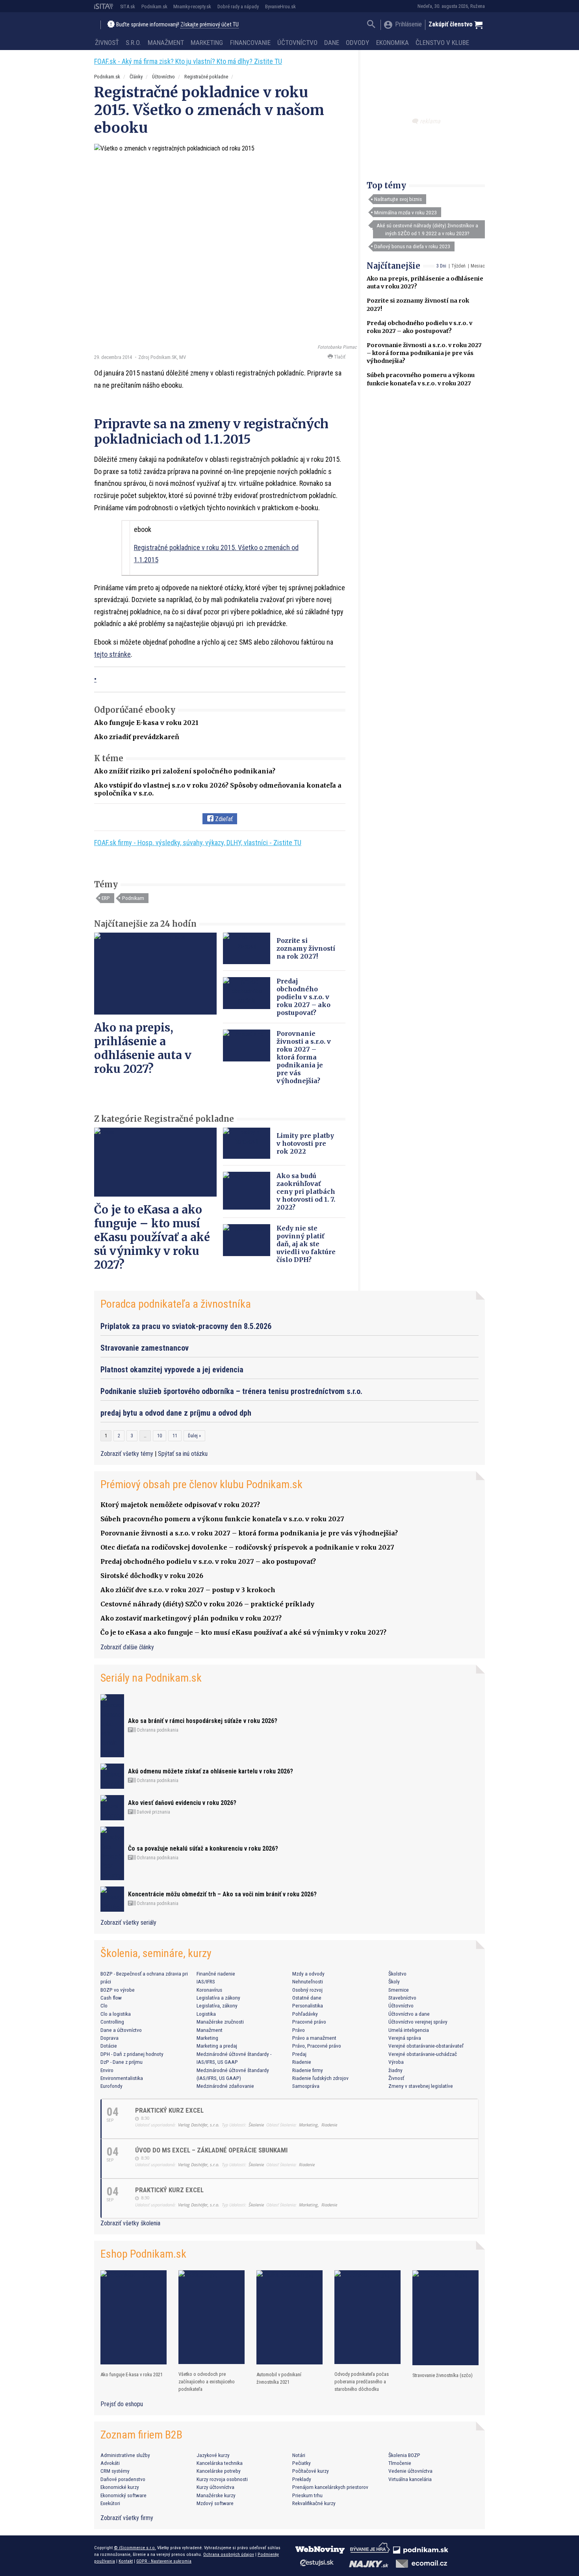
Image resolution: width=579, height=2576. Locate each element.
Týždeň (458, 266)
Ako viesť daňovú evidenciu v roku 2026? (182, 1803)
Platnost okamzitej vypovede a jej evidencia (172, 1370)
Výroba (396, 2062)
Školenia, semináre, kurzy (156, 1953)
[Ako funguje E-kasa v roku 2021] (134, 2317)
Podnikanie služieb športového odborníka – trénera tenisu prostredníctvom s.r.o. (231, 1391)
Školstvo (397, 1974)
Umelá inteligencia (409, 2030)
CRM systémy (115, 2471)
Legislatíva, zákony (217, 2005)
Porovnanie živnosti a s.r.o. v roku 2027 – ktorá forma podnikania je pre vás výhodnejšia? (424, 353)
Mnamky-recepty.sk (192, 7)
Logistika (206, 2014)
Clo (104, 2005)
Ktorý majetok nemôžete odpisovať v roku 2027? (180, 1505)
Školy (394, 1981)
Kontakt (126, 2561)
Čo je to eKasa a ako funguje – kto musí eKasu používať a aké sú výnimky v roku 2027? (152, 1237)
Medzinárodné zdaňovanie (225, 2086)
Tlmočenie (400, 2463)
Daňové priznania (153, 1812)
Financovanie (250, 43)
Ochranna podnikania (157, 1730)
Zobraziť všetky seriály (128, 1923)
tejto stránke (112, 654)
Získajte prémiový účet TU (210, 25)
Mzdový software (215, 2503)
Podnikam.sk (154, 7)
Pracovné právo (309, 2022)
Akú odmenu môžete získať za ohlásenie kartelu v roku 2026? (211, 1771)
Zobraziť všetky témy (128, 1454)
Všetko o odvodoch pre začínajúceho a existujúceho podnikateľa (207, 2382)
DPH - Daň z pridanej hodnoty (132, 2054)
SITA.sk (128, 7)
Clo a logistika (116, 2014)
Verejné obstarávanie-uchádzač (423, 2054)
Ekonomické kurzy (120, 2487)
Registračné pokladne (206, 77)
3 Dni (441, 266)
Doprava (109, 2038)
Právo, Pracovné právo (317, 2046)
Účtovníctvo (297, 43)
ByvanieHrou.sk (280, 7)
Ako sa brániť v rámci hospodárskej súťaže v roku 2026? (203, 1721)
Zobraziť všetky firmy (127, 2518)
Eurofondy (111, 2086)
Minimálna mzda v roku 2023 (405, 212)
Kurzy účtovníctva (215, 2487)
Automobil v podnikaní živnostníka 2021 (279, 2378)
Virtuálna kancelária (410, 2479)
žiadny (395, 2070)
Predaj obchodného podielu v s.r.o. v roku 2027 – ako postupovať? (303, 997)
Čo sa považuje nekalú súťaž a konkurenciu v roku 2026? (203, 1848)
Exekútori (110, 2503)
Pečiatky (302, 2463)
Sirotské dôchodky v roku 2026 (152, 1576)
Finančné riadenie (216, 1974)
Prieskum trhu (307, 2495)
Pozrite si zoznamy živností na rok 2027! (306, 948)
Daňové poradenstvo (123, 2479)
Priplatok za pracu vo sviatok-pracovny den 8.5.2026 (186, 1326)
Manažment (166, 43)
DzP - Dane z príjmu (122, 2062)
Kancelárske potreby (219, 2471)
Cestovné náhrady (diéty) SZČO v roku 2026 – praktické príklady (207, 1604)
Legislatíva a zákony (218, 1998)
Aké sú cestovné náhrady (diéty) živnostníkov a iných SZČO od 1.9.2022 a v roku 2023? (427, 229)
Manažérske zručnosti (220, 2022)
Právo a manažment (314, 2038)
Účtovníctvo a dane (409, 2014)
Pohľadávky (305, 2014)
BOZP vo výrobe (118, 1990)
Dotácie (109, 2046)
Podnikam (133, 898)
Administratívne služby (125, 2455)
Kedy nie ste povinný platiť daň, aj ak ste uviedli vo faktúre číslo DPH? (306, 1244)
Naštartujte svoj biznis (398, 199)
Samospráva (306, 2086)
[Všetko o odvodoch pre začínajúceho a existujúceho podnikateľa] (212, 2317)
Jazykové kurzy (213, 2455)
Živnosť (107, 43)
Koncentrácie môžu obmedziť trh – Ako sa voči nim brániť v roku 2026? (222, 1894)
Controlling (112, 2022)
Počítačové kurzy (311, 2471)
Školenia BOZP (404, 2455)
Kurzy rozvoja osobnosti (222, 2479)
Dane (332, 43)
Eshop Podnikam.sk (143, 2254)
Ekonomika (392, 43)
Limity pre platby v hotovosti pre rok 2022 (305, 1143)
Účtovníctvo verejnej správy (418, 2022)
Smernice (399, 1990)
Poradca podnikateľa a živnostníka (176, 1304)
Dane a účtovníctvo (121, 2030)
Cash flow (111, 1998)
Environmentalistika (122, 2078)
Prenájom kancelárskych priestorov (330, 2487)
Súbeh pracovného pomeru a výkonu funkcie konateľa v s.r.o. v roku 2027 (222, 1519)
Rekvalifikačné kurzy (314, 2503)
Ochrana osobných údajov (229, 2554)
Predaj (299, 2054)
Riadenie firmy (308, 2070)
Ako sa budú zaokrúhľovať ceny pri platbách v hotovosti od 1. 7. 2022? (306, 1191)
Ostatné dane (307, 1998)
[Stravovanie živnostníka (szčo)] (445, 2318)
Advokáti (110, 2463)
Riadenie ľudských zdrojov (320, 2078)
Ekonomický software (123, 2495)
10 (160, 1436)
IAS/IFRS (206, 1981)
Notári (299, 2455)
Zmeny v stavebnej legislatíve (421, 2086)
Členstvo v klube (442, 43)
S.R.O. (133, 43)
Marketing (207, 43)
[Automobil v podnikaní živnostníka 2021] (289, 2317)
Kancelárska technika (220, 2463)
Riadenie (302, 2062)
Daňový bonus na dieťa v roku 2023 (412, 246)
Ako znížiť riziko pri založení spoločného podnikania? (185, 771)
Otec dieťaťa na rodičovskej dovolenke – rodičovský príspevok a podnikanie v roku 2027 (247, 1547)
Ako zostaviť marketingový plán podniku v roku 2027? (191, 1618)
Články (136, 77)
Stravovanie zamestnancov (145, 1348)
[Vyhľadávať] (371, 25)
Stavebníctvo (402, 1998)
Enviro (107, 2070)
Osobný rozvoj (307, 1990)
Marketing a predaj (217, 2046)
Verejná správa (405, 2038)
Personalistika (308, 2005)
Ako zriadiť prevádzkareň (137, 737)
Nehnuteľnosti (308, 1981)
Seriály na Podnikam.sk (151, 1678)
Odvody (357, 43)
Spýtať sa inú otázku (183, 1454)
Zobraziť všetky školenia (130, 2223)
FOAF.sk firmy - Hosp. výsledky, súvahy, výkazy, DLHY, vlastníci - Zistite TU (198, 843)
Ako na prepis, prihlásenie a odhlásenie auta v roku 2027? (143, 1048)
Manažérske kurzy (216, 2495)
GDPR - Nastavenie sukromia (164, 2561)
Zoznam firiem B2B (141, 2435)
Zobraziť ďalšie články (127, 1647)
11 (175, 1436)
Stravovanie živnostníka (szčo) (443, 2375)
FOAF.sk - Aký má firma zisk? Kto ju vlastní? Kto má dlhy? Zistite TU (188, 61)
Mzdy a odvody (308, 1974)
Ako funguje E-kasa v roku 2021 (146, 723)
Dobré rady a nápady (238, 7)
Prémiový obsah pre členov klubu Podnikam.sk (201, 1484)
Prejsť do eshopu (122, 2404)
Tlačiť (339, 357)
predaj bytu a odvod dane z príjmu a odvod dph (176, 1413)
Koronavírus (209, 1990)
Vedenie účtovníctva (410, 2471)
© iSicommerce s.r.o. (135, 2548)
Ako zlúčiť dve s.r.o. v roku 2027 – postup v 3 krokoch (188, 1590)
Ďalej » (194, 1436)
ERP (106, 898)
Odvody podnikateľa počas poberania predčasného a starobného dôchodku (362, 2382)
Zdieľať (223, 819)
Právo (299, 2030)
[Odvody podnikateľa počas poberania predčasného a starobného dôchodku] (367, 2317)
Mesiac (478, 266)
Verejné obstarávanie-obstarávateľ (426, 2046)
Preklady (302, 2479)
